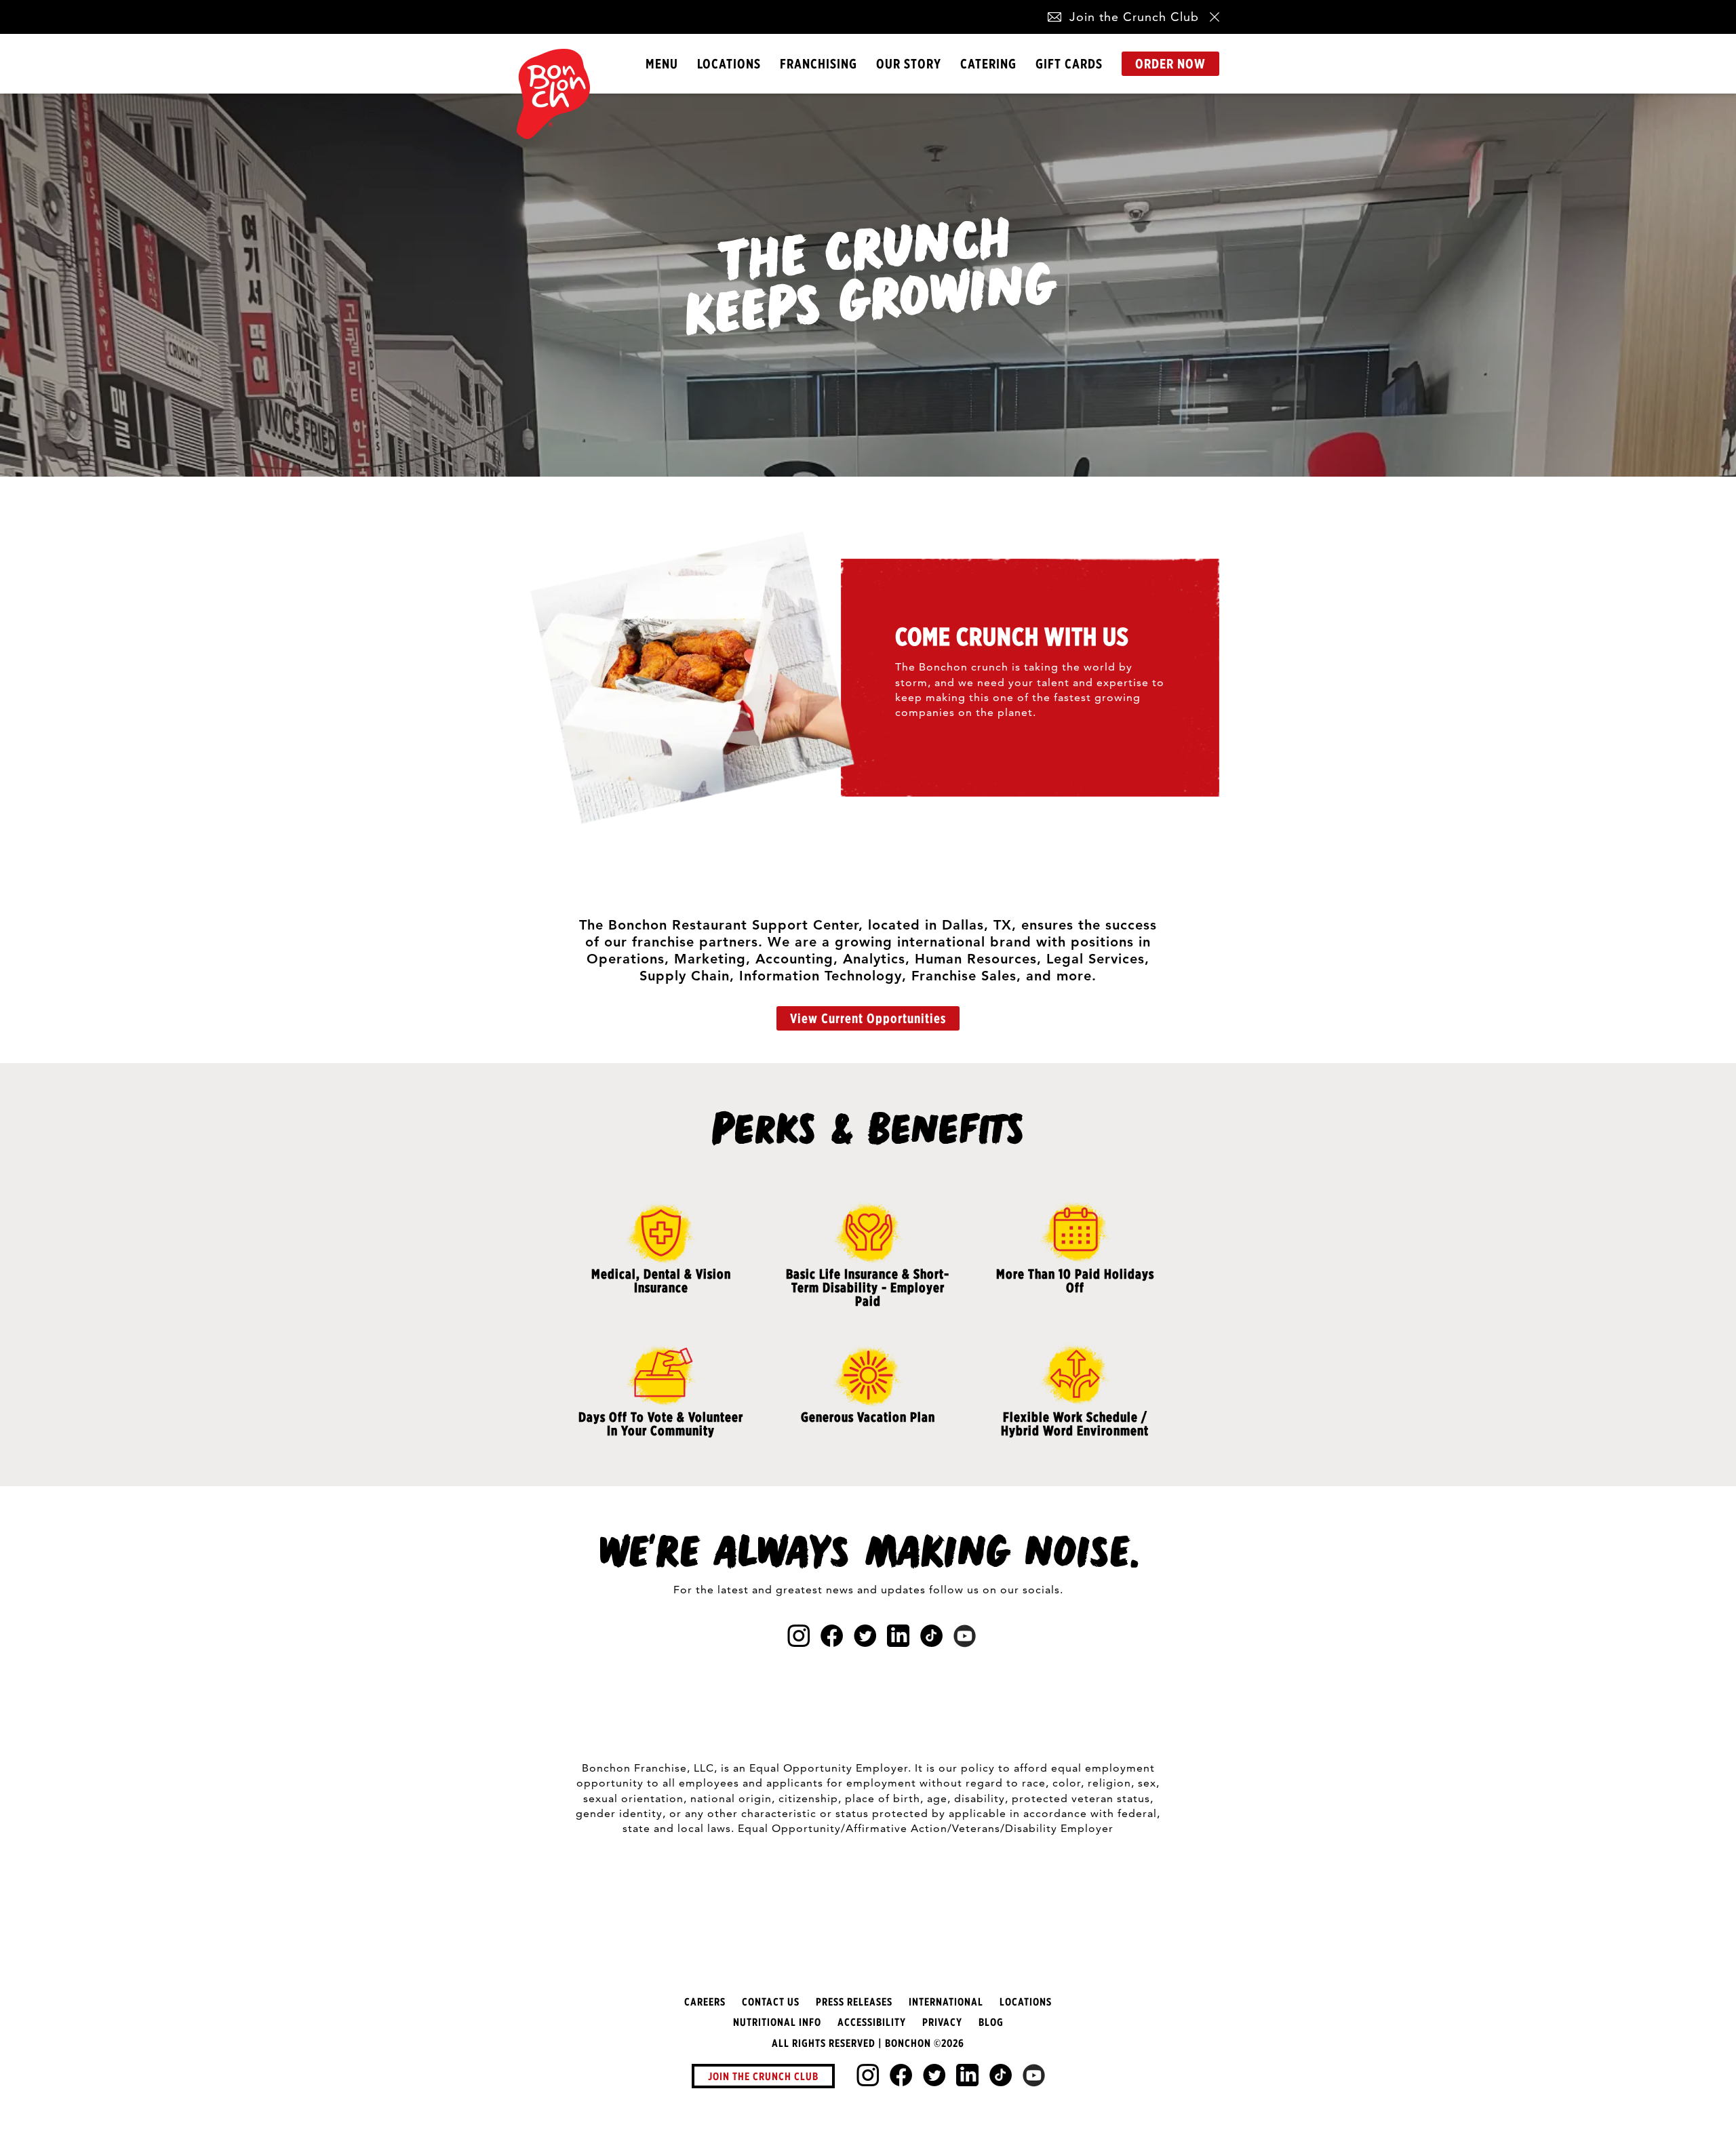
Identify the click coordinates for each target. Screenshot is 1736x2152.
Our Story (909, 63)
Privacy (942, 2022)
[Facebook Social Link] (901, 2075)
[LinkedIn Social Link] (967, 2075)
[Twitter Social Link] (934, 2075)
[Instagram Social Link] (868, 2075)
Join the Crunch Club (1134, 17)
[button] (1054, 17)
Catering (988, 63)
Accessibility (872, 2022)
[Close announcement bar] (1215, 17)
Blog (991, 2022)
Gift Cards (1069, 63)
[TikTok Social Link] (1001, 2075)
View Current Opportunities (868, 1018)
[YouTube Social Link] (1034, 2075)
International (946, 2001)
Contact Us (771, 2001)
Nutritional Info (777, 2022)
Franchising (818, 63)
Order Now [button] (1170, 63)
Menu (662, 63)
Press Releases (854, 2001)
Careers (705, 2001)
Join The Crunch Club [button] (763, 2076)
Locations (729, 63)
